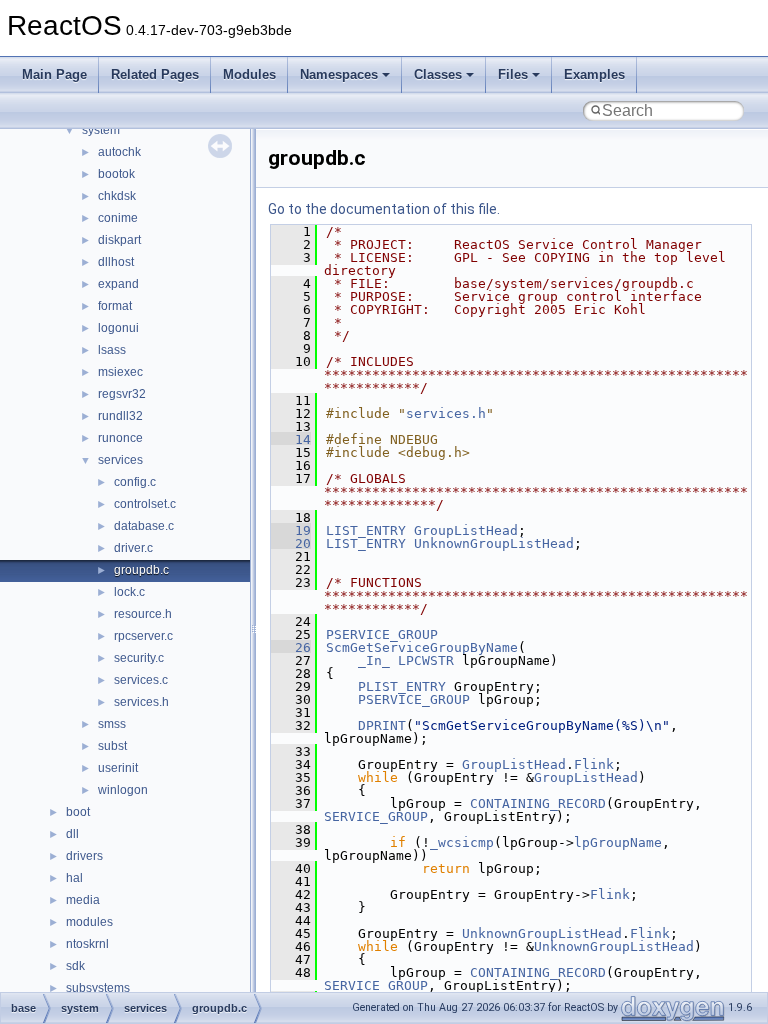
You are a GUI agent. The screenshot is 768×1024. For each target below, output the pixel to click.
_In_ (374, 660)
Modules (249, 74)
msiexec (120, 372)
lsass (112, 350)
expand (118, 284)
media (83, 900)
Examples (594, 74)
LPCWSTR (426, 660)
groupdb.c (141, 570)
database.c (144, 526)
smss (112, 724)
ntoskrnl (87, 944)
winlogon (123, 790)
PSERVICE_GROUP (382, 634)
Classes (438, 74)
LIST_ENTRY (366, 530)
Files (513, 74)
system (101, 130)
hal (74, 878)
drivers (84, 856)
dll (72, 834)
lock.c (129, 592)
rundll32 (120, 416)
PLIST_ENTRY (402, 686)
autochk (119, 152)
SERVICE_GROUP (376, 816)
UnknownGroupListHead (494, 543)
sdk (75, 966)
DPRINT (382, 725)
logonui (118, 328)
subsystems (98, 988)
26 (291, 647)
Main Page (54, 74)
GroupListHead (466, 530)
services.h (141, 702)
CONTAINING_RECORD (538, 803)
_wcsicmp (462, 842)
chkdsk (117, 196)
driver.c (133, 548)
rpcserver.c (143, 636)
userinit (118, 768)
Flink (594, 764)
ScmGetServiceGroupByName (422, 647)
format (115, 306)
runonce (120, 438)
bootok (116, 174)
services (120, 460)
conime (118, 218)
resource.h (143, 614)
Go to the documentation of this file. (384, 209)
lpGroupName (618, 842)
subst (112, 746)
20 (291, 543)
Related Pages (155, 74)
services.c (141, 680)
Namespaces (339, 74)
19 (291, 530)
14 (291, 439)
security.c (139, 658)
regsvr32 (122, 394)
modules (89, 922)
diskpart (119, 240)
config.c (135, 482)
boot (78, 812)
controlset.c (145, 504)
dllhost (116, 262)
